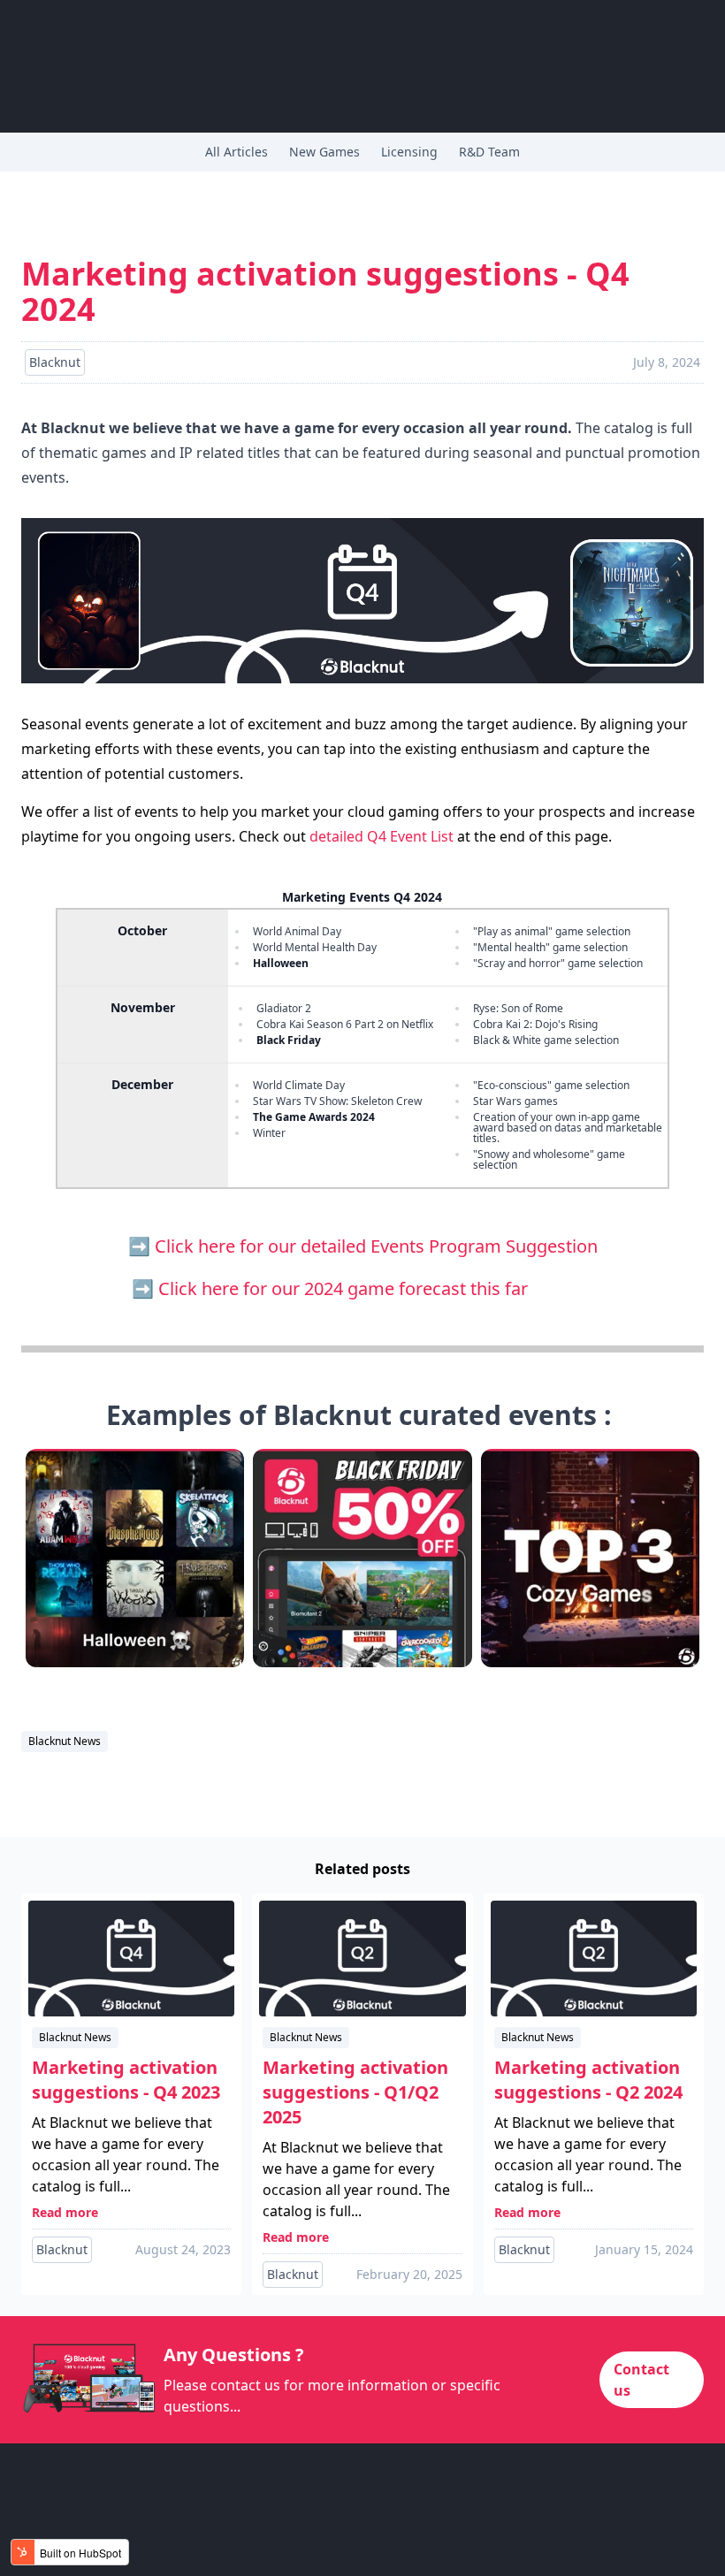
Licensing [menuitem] (409, 152)
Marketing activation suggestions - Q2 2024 (588, 2080)
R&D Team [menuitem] (489, 152)
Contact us (641, 2380)
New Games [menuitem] (324, 152)
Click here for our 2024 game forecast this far (376, 1288)
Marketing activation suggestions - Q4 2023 (126, 2080)
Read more (65, 2212)
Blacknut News (65, 1741)
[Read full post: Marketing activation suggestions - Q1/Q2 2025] (362, 1959)
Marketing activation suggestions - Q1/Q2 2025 (355, 2092)
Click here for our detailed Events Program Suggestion (376, 1246)
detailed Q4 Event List (382, 836)
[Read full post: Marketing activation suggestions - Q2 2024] (594, 1959)
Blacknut (62, 2249)
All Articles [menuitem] (237, 152)
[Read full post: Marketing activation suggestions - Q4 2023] (131, 1959)
